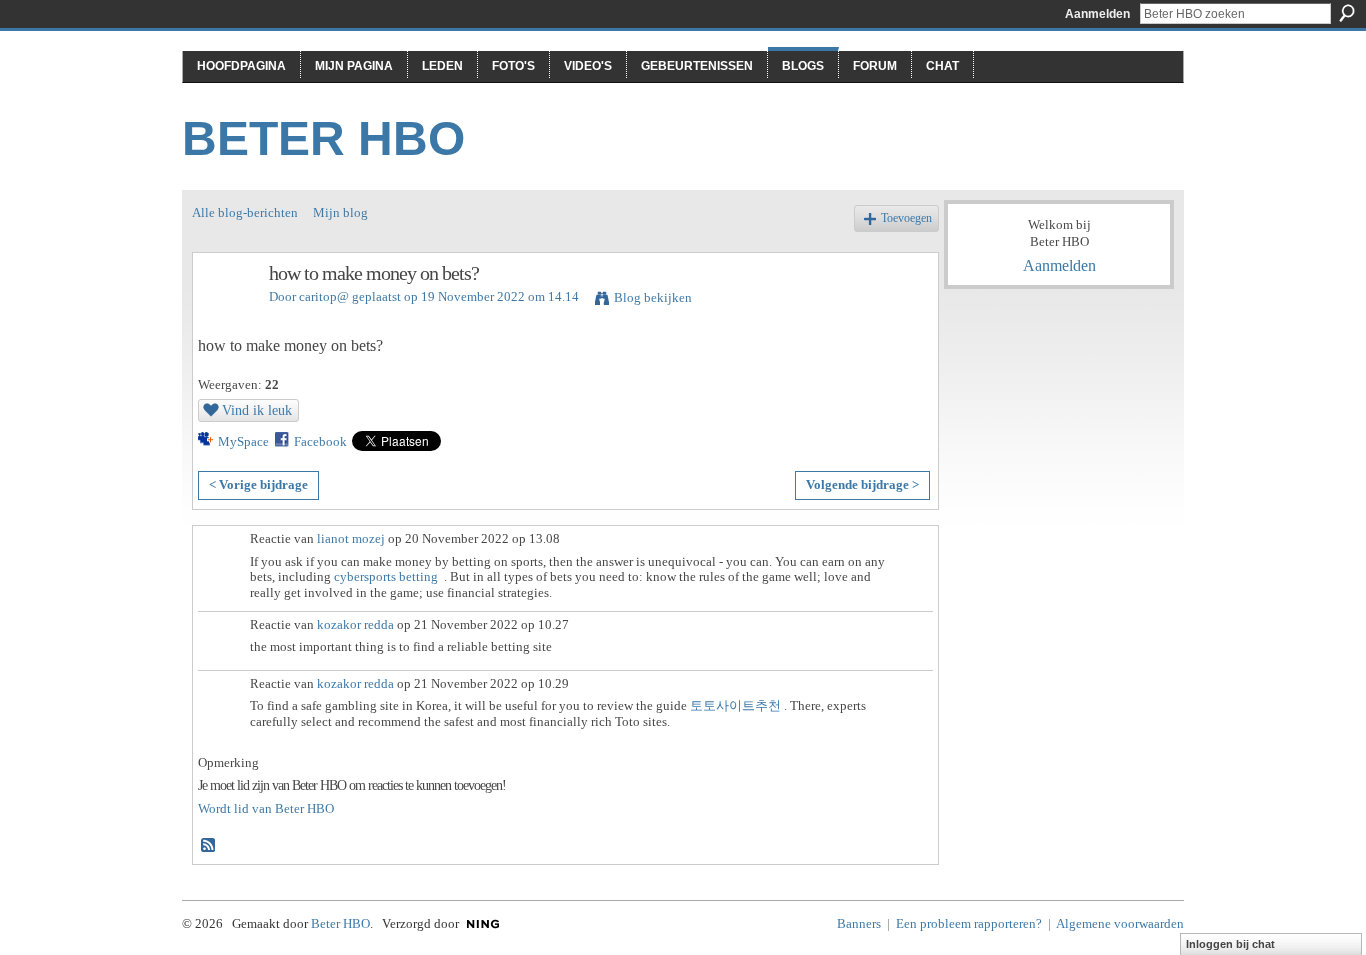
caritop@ (324, 296)
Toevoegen (906, 218)
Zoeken (1347, 13)
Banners (859, 923)
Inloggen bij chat (1230, 944)
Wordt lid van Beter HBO (266, 808)
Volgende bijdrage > (862, 484)
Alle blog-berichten (245, 212)
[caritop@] (225, 316)
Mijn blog (340, 212)
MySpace (243, 441)
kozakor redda (355, 624)
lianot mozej (351, 538)
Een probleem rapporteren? (969, 923)
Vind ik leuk (257, 410)
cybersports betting (386, 576)
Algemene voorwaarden (1120, 923)
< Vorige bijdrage (258, 484)
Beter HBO (323, 138)
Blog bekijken (653, 297)
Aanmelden (1097, 14)
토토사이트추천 (735, 705)
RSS (209, 846)
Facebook (320, 441)
